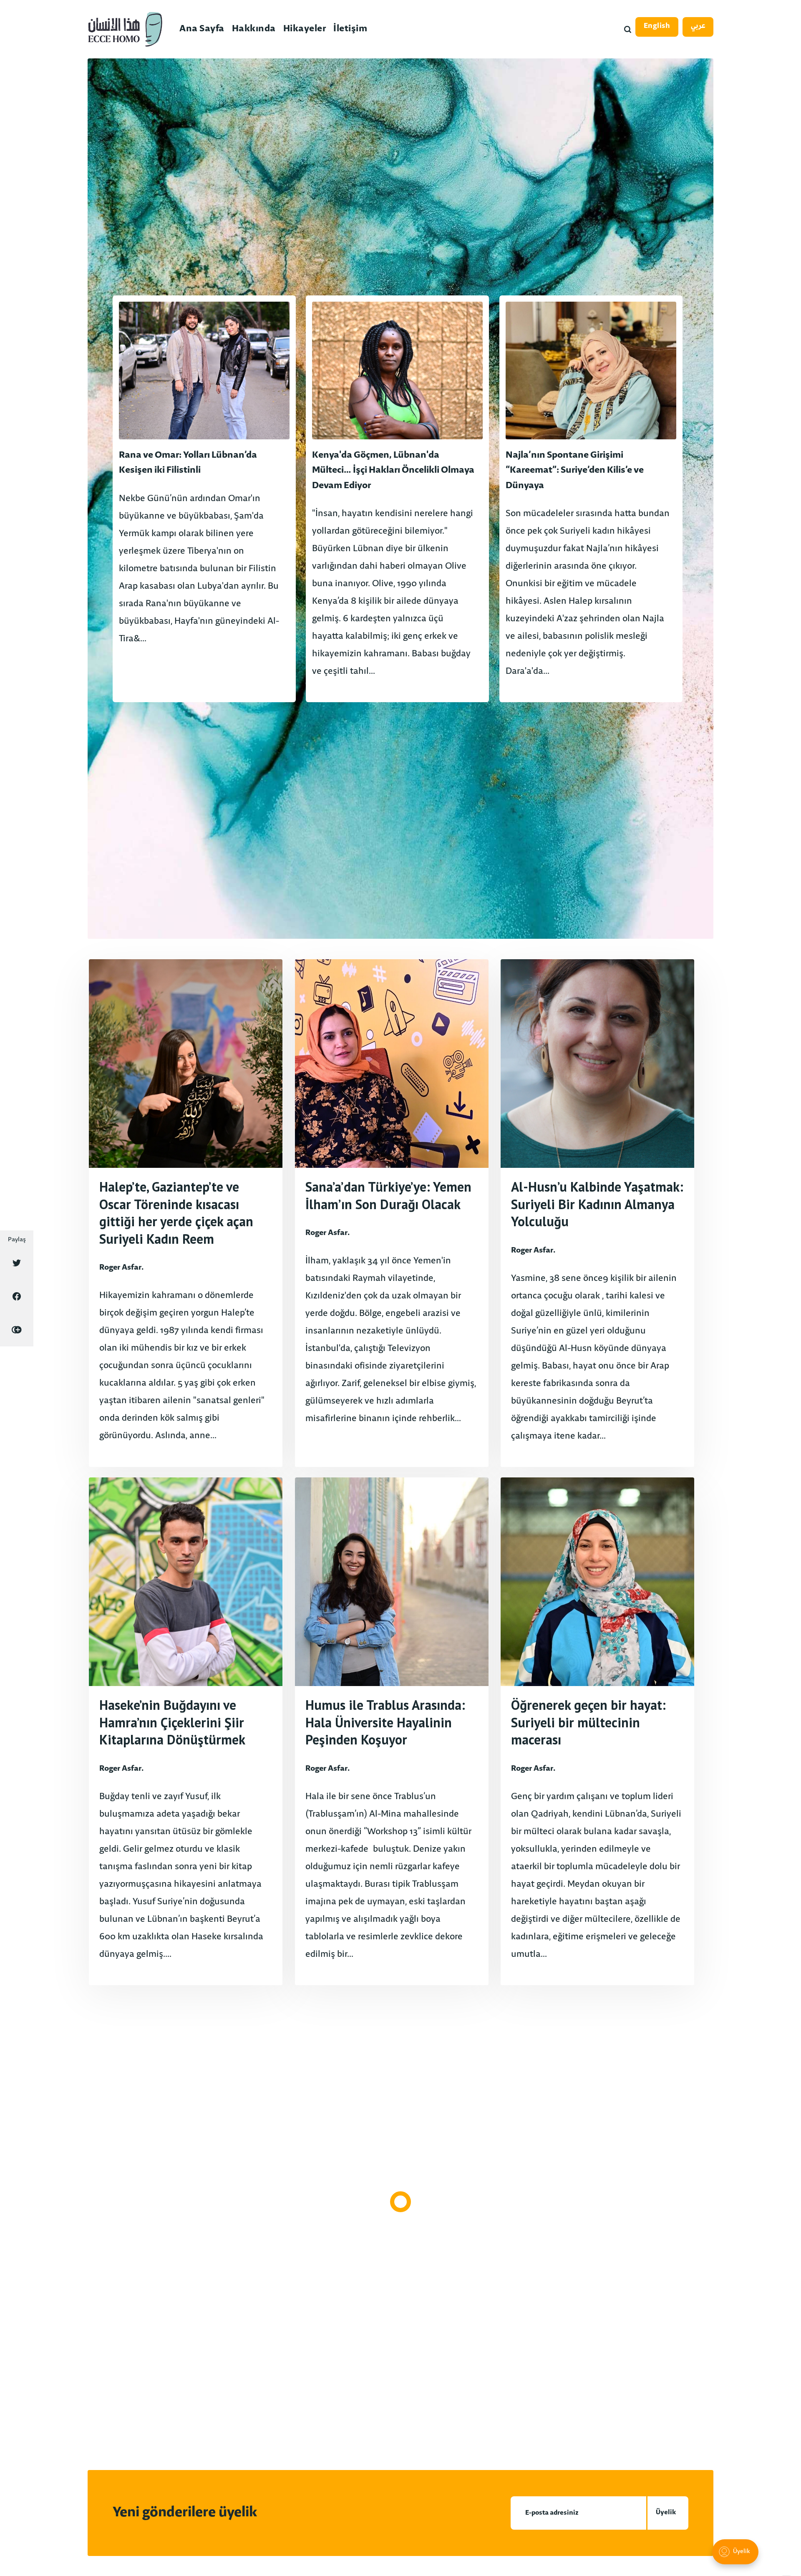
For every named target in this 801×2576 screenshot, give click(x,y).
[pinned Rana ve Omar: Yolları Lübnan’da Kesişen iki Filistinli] (204, 499)
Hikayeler (305, 29)
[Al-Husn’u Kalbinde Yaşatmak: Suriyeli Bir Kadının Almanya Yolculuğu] (597, 1213)
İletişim (350, 29)
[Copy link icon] (17, 1330)
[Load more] (400, 2202)
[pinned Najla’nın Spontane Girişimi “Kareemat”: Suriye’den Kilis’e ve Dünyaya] (591, 499)
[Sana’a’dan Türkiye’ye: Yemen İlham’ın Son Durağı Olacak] (392, 1213)
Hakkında (254, 29)
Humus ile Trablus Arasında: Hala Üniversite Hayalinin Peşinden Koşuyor (385, 1722)
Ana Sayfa (202, 29)
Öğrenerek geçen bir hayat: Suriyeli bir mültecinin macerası (588, 1722)
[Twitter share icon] (17, 1263)
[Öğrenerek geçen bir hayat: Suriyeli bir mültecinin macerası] (597, 1731)
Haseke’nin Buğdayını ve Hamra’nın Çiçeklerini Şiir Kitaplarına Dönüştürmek (172, 1722)
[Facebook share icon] (17, 1296)
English (657, 26)
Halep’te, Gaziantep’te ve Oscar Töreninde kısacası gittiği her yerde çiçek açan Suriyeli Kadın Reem (176, 1213)
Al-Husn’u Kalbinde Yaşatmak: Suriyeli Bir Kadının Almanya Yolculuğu (597, 1204)
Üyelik (666, 2513)
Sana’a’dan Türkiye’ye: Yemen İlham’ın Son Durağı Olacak (388, 1195)
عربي (698, 26)
